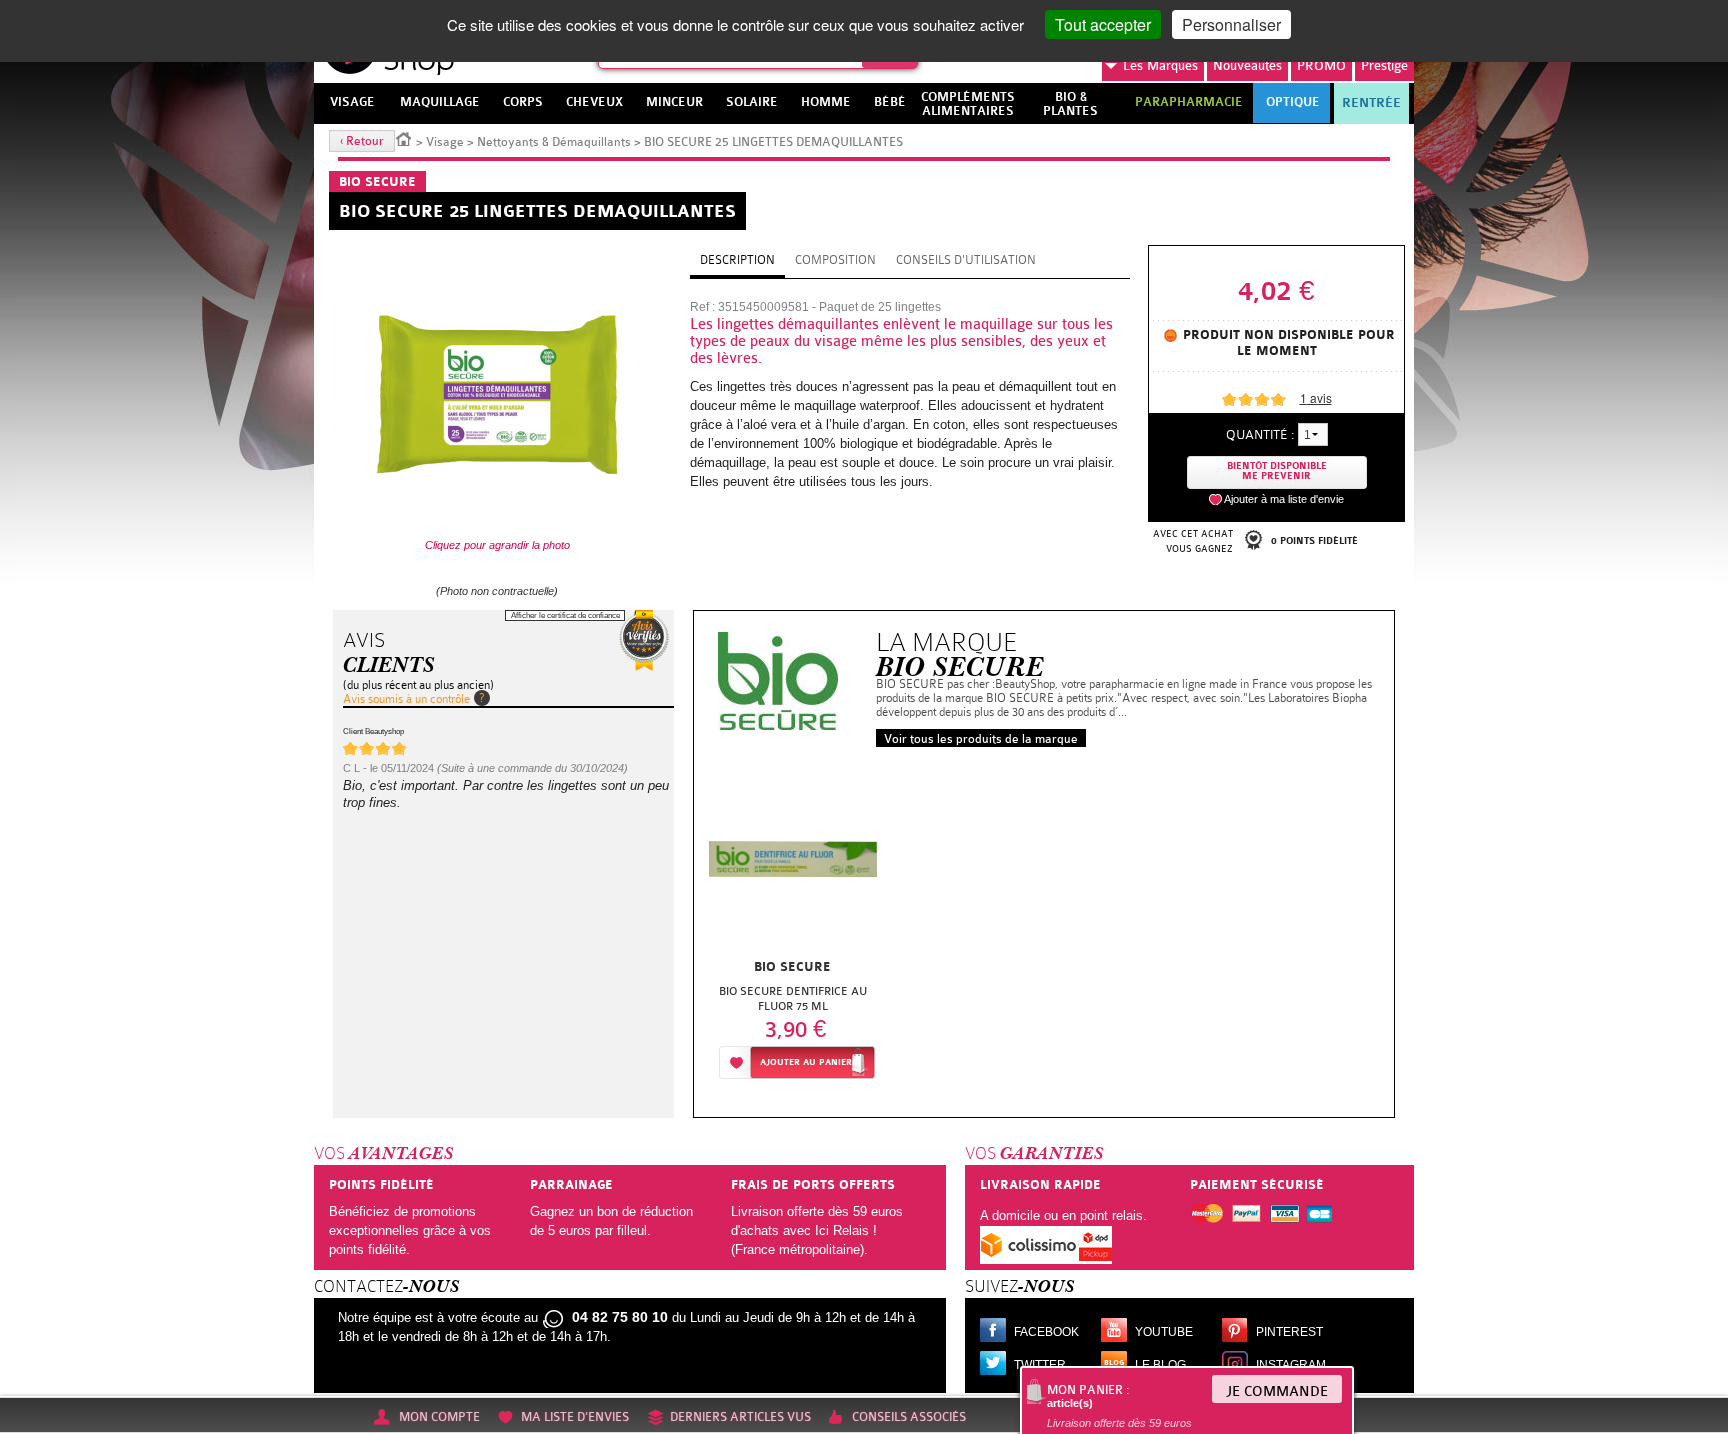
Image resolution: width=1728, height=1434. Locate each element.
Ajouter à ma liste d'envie (1284, 499)
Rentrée (1371, 103)
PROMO (1321, 65)
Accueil (404, 138)
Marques (1160, 65)
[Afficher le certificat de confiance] (644, 640)
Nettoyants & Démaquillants (554, 142)
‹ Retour (362, 141)
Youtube (1164, 1332)
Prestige (1384, 65)
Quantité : (1260, 434)
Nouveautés (1247, 65)
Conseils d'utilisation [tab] (966, 260)
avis (1316, 397)
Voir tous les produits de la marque (981, 739)
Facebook (1046, 1332)
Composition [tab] (835, 260)
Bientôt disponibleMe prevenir (1277, 471)
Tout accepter (1103, 24)
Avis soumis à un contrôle (406, 699)
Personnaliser (1231, 24)
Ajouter (806, 1062)
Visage (445, 142)
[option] (793, 924)
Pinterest (1289, 1332)
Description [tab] (737, 260)
